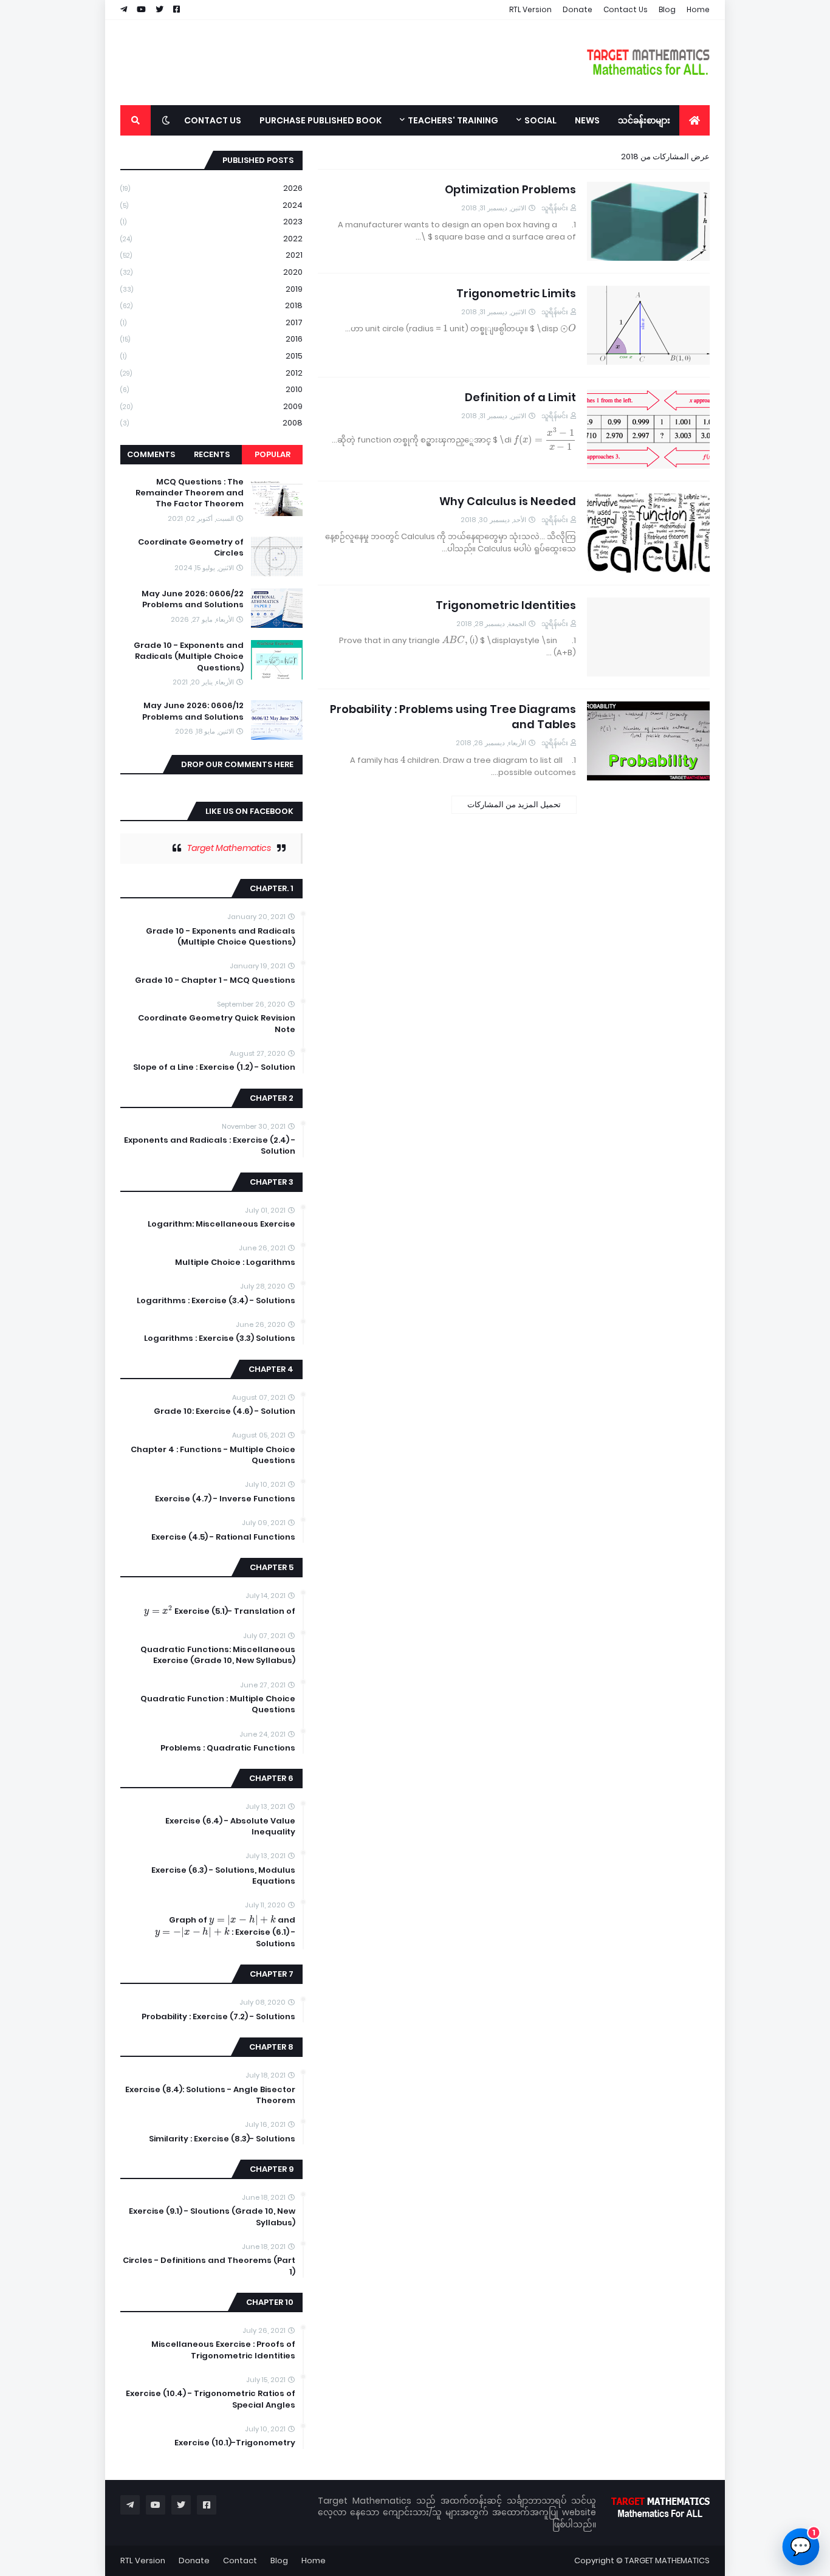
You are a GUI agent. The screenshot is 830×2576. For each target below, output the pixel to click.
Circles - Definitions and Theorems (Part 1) (209, 2266)
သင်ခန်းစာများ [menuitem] (644, 120)
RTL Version (530, 9)
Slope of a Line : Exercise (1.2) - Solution (214, 1067)
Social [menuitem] (540, 120)
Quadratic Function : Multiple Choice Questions (218, 1704)
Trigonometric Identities (506, 605)
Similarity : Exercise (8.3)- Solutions (222, 2139)
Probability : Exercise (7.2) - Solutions (218, 2017)
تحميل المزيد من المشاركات (514, 804)
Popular (273, 454)
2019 (211, 289)
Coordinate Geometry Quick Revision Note (217, 1024)
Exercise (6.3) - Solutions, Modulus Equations (223, 1876)
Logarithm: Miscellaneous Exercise (221, 1224)
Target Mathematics (229, 848)
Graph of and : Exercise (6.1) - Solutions (225, 1932)
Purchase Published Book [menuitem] (321, 120)
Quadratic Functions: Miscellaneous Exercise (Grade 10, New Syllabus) (218, 1655)
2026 (211, 188)
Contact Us (626, 9)
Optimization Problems (510, 189)
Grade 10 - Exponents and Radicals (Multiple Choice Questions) (189, 656)
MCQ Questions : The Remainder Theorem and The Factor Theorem (190, 493)
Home (698, 9)
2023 (211, 222)
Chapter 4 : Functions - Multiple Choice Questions (213, 1455)
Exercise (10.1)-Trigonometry (235, 2443)
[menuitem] (695, 120)
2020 (211, 272)
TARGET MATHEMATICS (667, 2561)
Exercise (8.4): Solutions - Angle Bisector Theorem (210, 2095)
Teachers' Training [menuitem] (453, 120)
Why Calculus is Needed (508, 501)
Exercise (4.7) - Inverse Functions (225, 1499)
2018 (211, 305)
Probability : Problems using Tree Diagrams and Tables (453, 717)
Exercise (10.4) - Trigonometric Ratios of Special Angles (211, 2399)
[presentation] (568, 329)
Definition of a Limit (520, 397)
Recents (212, 454)
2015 (211, 356)
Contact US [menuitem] (213, 120)
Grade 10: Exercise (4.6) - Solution (225, 1411)
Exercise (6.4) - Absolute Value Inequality (230, 1827)
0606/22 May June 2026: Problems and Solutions (193, 599)
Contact (240, 2561)
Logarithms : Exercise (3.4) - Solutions (216, 1301)
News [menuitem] (587, 120)
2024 (211, 205)
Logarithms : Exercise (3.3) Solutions (220, 1338)
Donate (578, 9)
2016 (211, 339)
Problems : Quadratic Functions (228, 1748)
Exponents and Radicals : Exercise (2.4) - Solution (210, 1146)
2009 (211, 406)
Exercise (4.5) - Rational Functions (223, 1537)
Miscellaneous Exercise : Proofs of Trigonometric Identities (223, 2350)
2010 (211, 389)
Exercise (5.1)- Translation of (220, 1611)
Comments (151, 454)
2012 (211, 373)
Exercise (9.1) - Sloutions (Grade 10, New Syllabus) (212, 2217)
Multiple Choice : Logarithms (235, 1262)
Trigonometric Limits (516, 293)
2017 (211, 322)
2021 (211, 255)
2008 (211, 423)
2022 (211, 239)
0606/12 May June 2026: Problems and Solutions (193, 711)
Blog (667, 9)
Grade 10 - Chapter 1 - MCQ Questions (215, 980)
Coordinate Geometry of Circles (191, 548)
